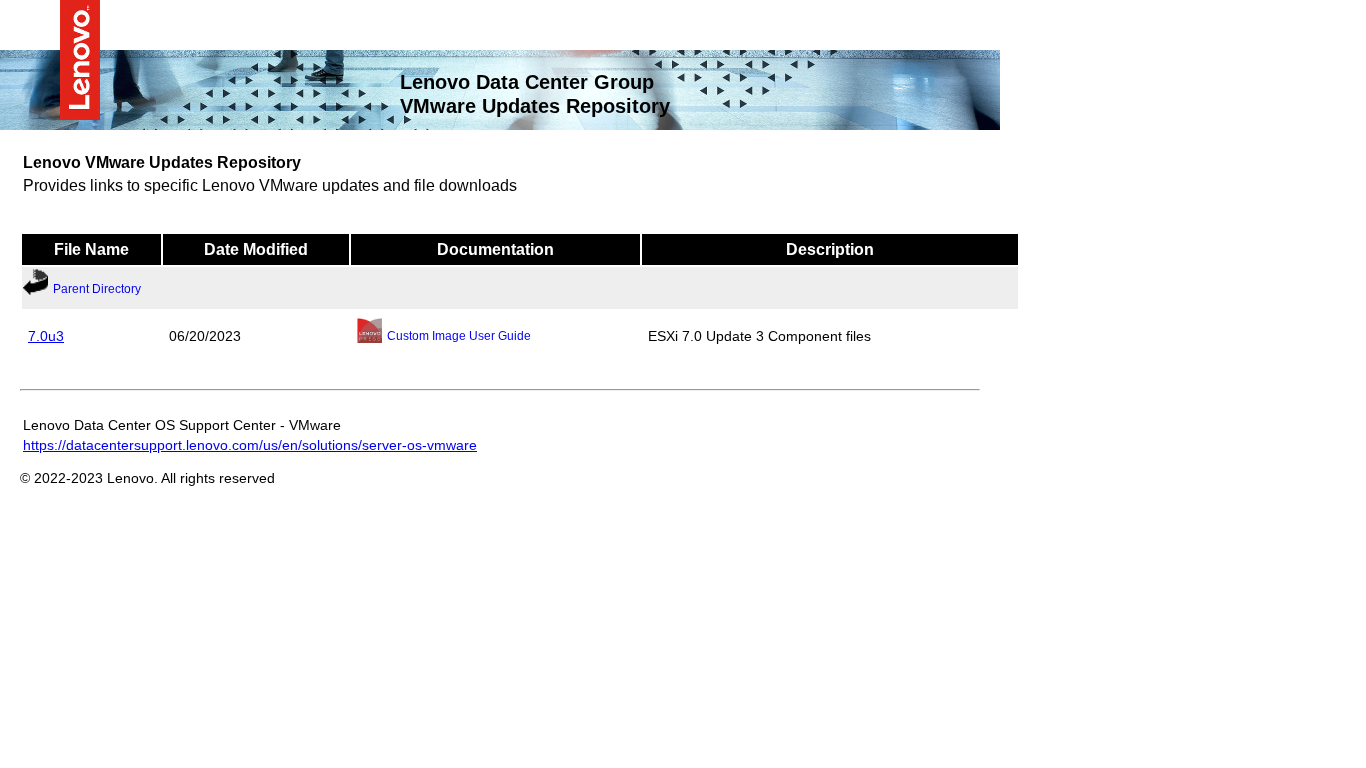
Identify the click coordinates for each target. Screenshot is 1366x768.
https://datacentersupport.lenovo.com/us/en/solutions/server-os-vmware (250, 444)
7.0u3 (46, 335)
